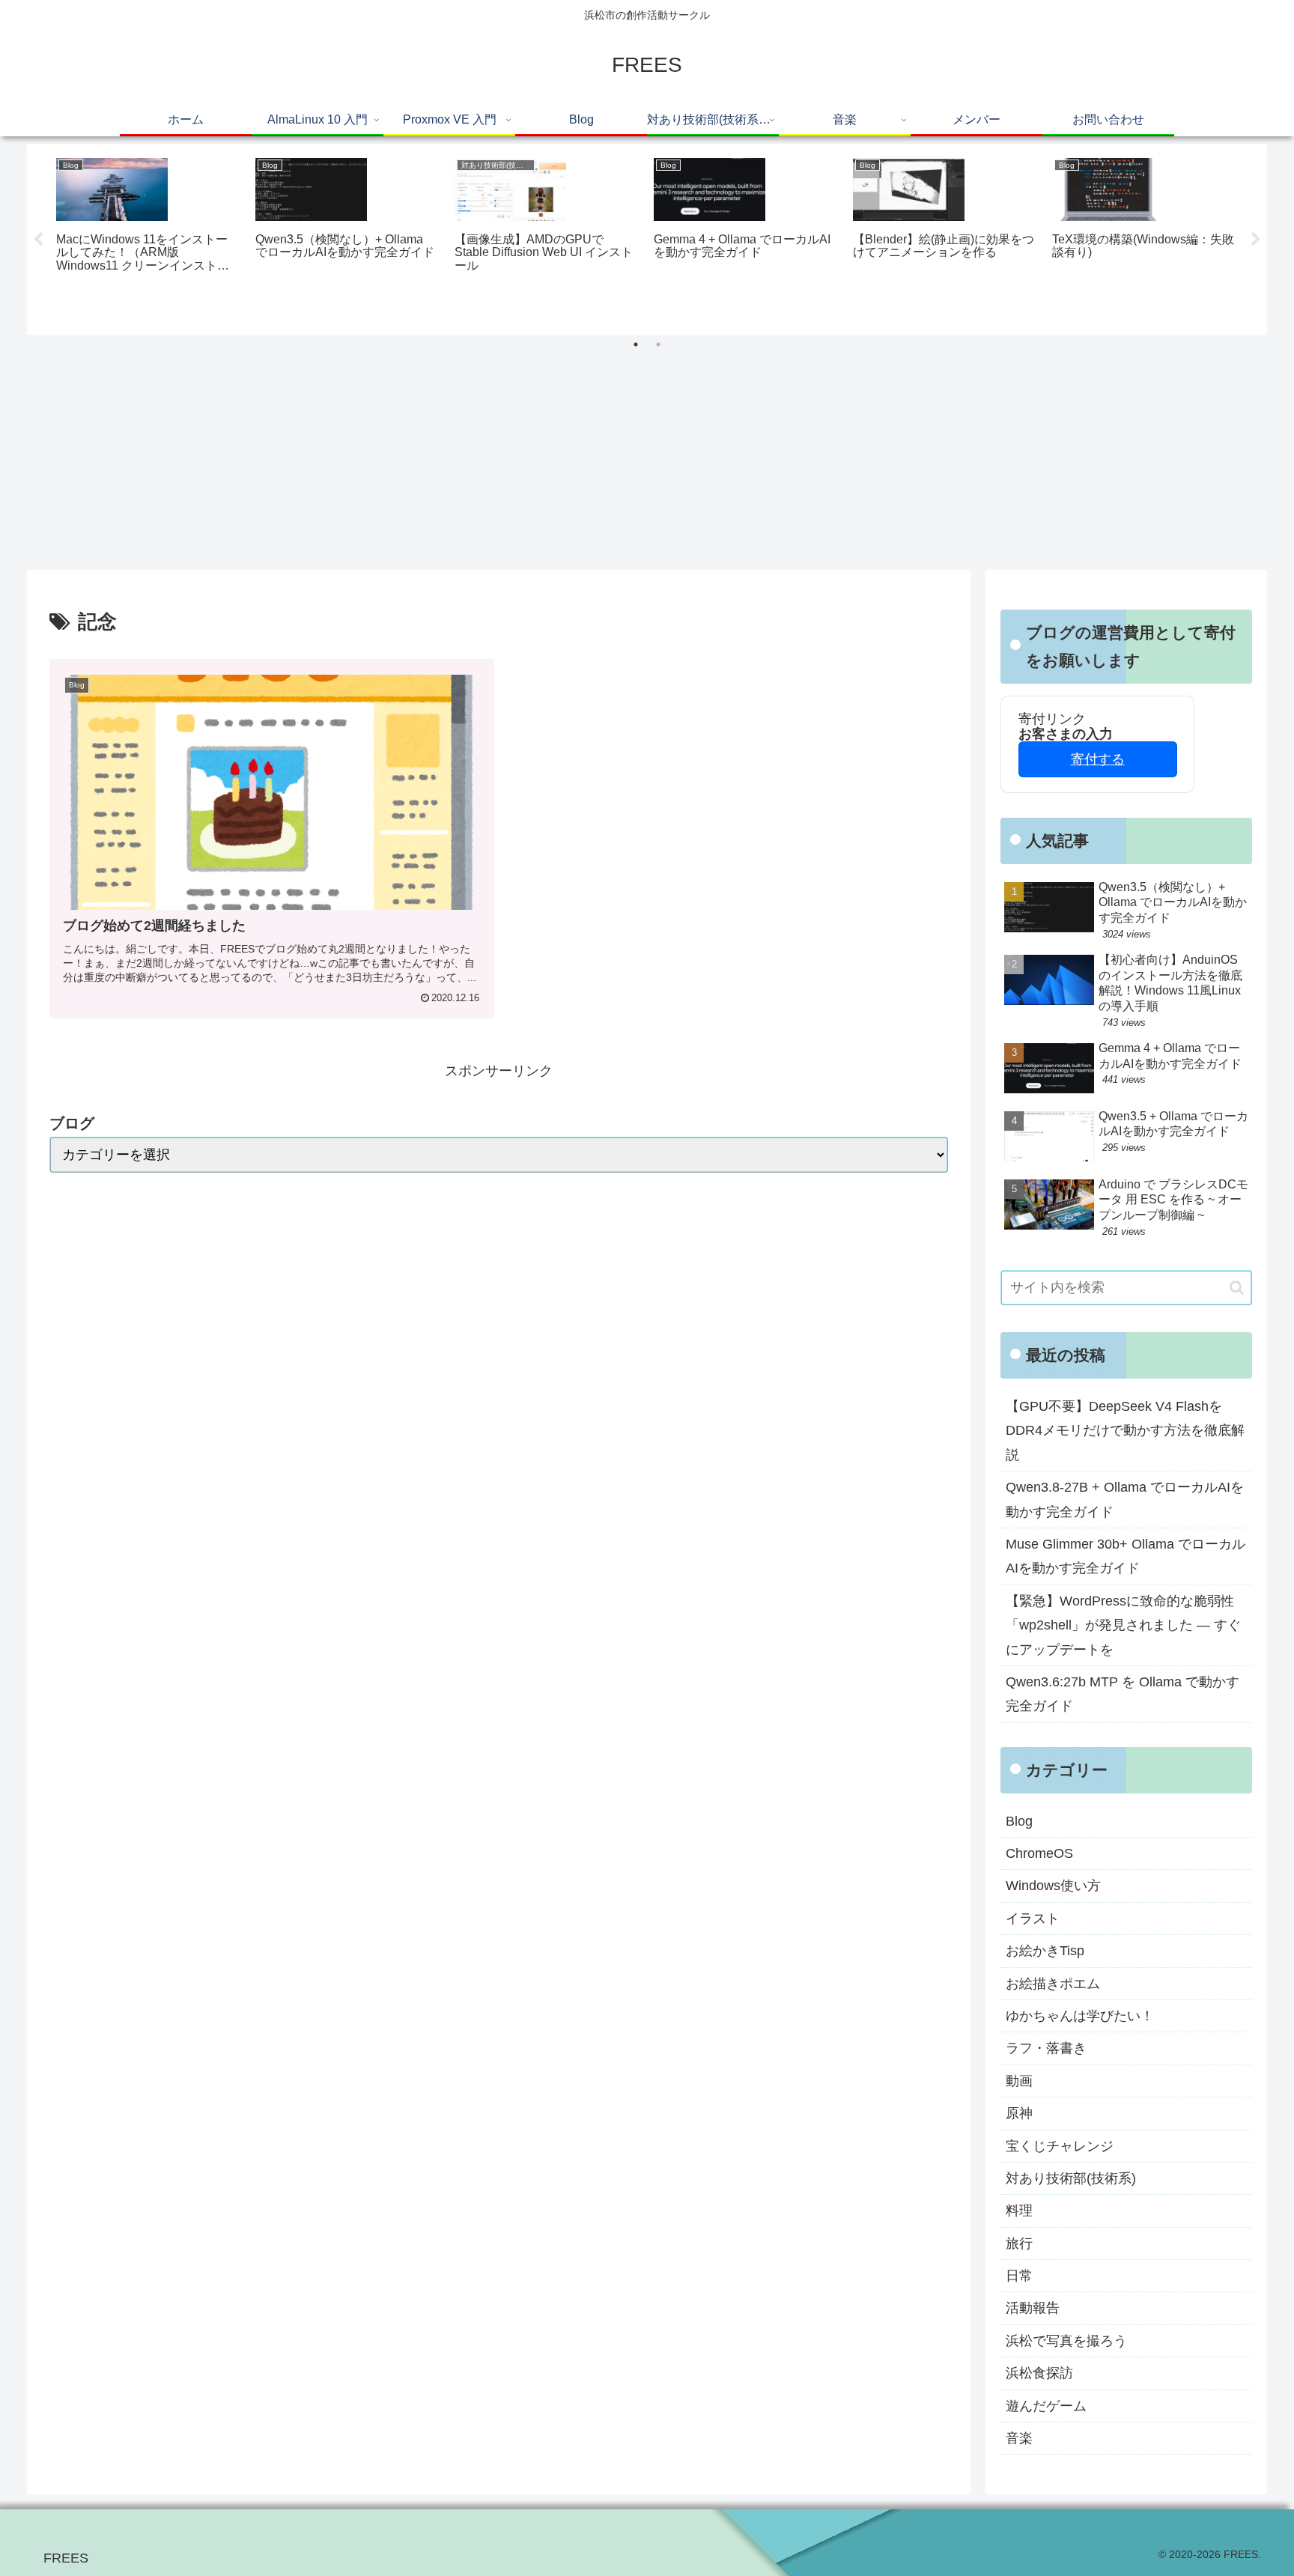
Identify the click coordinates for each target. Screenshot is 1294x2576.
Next (1256, 240)
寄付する (1098, 759)
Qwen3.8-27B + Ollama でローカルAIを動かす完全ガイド (1125, 1499)
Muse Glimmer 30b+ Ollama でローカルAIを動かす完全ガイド (1126, 1556)
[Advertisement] (647, 458)
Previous (38, 240)
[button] (1237, 1288)
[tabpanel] (148, 237)
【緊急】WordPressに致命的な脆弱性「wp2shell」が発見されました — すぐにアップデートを (1123, 1625)
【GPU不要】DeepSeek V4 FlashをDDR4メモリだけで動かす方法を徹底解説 (1125, 1431)
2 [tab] (658, 344)
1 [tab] (636, 344)
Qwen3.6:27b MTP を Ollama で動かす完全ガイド (1123, 1694)
